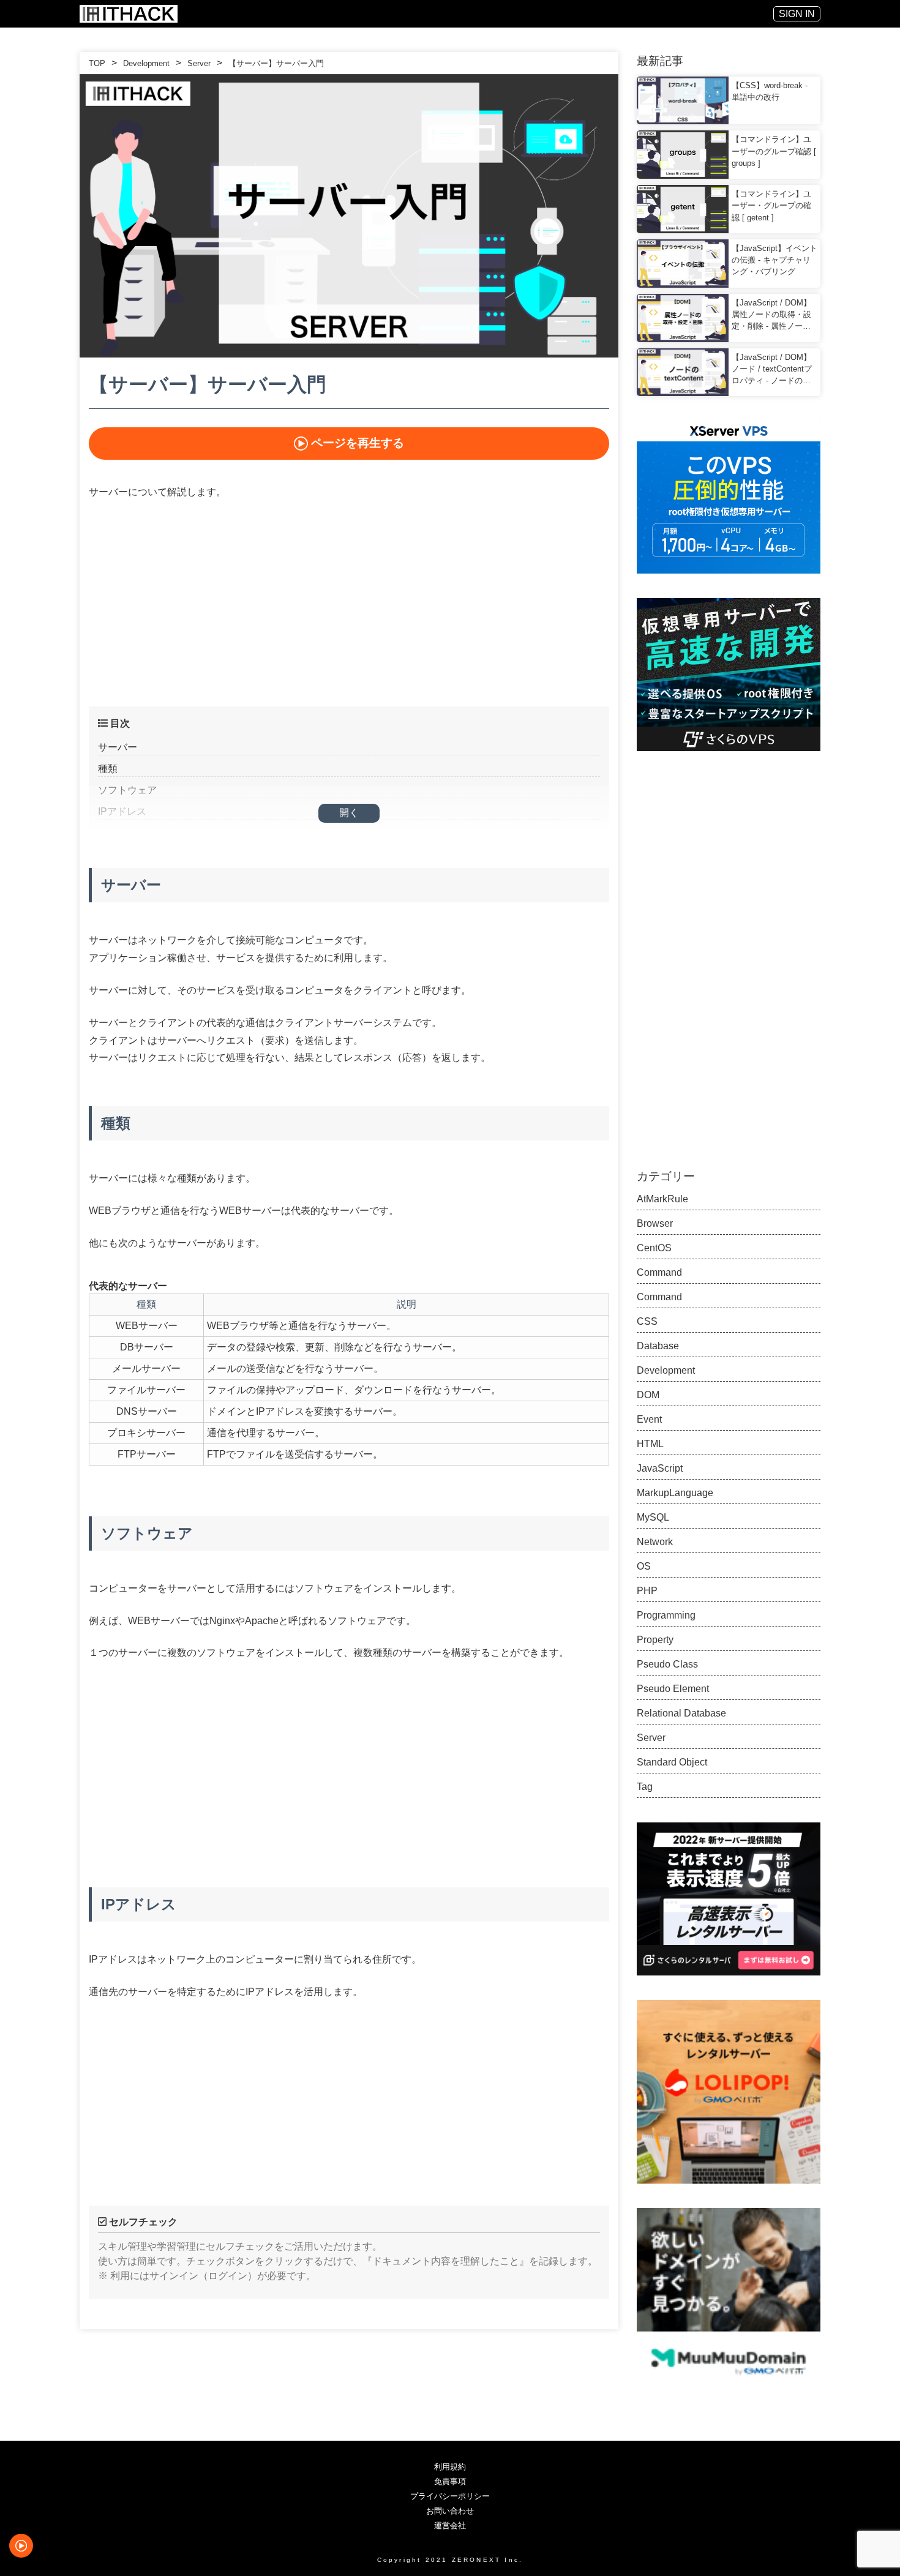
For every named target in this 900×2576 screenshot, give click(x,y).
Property (655, 1640)
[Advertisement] (349, 601)
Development (146, 63)
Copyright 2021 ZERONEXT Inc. (450, 2559)
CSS (647, 1321)
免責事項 (450, 2481)
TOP (97, 63)
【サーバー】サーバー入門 (276, 63)
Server (199, 63)
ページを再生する (358, 443)
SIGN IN (797, 14)
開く (349, 813)
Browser (655, 1223)
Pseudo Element (673, 1689)
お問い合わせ (450, 2511)
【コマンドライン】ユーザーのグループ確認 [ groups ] (774, 151)
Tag (645, 1787)
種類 (108, 769)
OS (644, 1566)
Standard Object (672, 1762)
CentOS (654, 1248)
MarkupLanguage (675, 1493)
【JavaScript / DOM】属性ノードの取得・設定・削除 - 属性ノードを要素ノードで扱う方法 (771, 315)
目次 (119, 723)
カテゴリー (666, 1176)
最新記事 (660, 61)
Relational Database (681, 1713)
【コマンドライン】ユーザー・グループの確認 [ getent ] (771, 205)
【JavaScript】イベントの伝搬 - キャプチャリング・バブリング (774, 260)
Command (659, 1272)
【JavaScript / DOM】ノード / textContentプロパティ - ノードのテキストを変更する (772, 370)
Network (655, 1542)
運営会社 (450, 2525)
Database (658, 1346)
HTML (650, 1444)
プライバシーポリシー (450, 2496)
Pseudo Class (667, 1664)
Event (649, 1419)
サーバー (118, 747)
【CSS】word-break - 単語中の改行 (770, 91)
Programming (666, 1615)
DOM (648, 1395)
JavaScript (660, 1468)
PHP (647, 1591)
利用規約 (450, 2467)
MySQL (653, 1517)
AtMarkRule (662, 1199)
